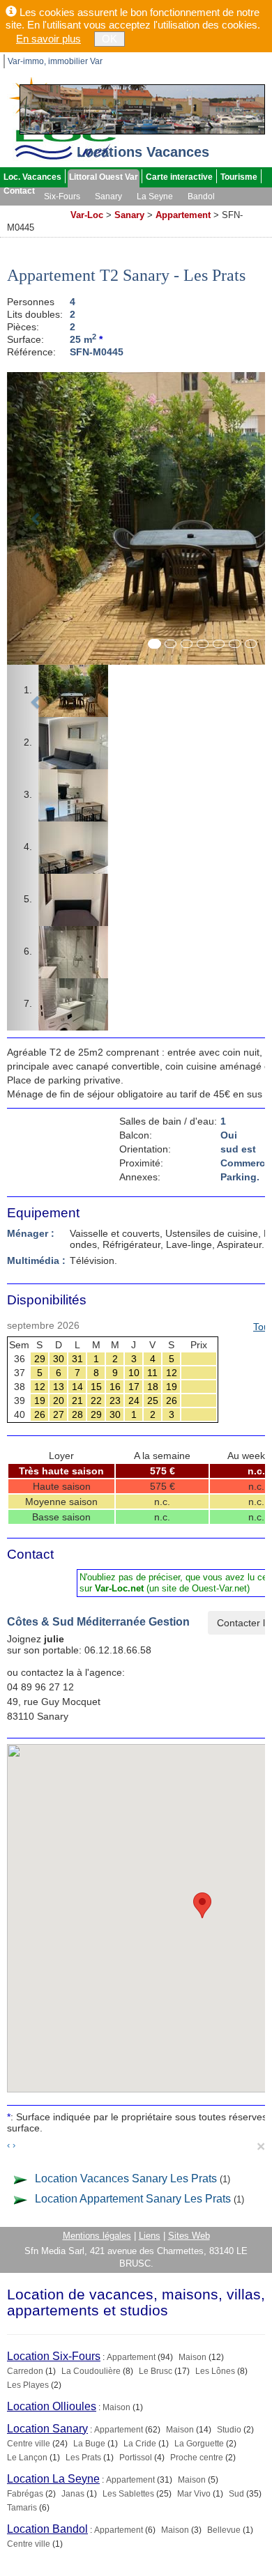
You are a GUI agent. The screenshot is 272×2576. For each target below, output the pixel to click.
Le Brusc (156, 2371)
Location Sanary (47, 2429)
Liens (150, 2236)
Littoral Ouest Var (104, 177)
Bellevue (224, 2530)
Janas (73, 2494)
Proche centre (197, 2458)
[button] (36, 701)
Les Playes (28, 2385)
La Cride (140, 2444)
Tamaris (22, 2508)
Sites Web (189, 2236)
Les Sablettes (128, 2494)
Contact (19, 191)
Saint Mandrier (33, 210)
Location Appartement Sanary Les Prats (133, 2199)
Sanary (108, 196)
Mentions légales (97, 2236)
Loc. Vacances (32, 177)
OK (109, 39)
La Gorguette (199, 2444)
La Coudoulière (91, 2371)
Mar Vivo (194, 2494)
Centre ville (29, 2444)
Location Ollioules (52, 2406)
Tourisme (239, 177)
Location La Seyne (53, 2479)
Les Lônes (215, 2371)
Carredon (25, 2371)
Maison (192, 2357)
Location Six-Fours (54, 2356)
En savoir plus (48, 39)
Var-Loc (87, 215)
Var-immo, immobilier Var (55, 61)
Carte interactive (179, 177)
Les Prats (83, 2458)
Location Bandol (47, 2529)
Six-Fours (62, 196)
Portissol (136, 2458)
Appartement (183, 215)
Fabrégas (25, 2494)
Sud (236, 2494)
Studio (229, 2430)
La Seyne (155, 196)
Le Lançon (27, 2458)
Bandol (201, 196)
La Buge (89, 2444)
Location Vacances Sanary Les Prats (126, 2178)
